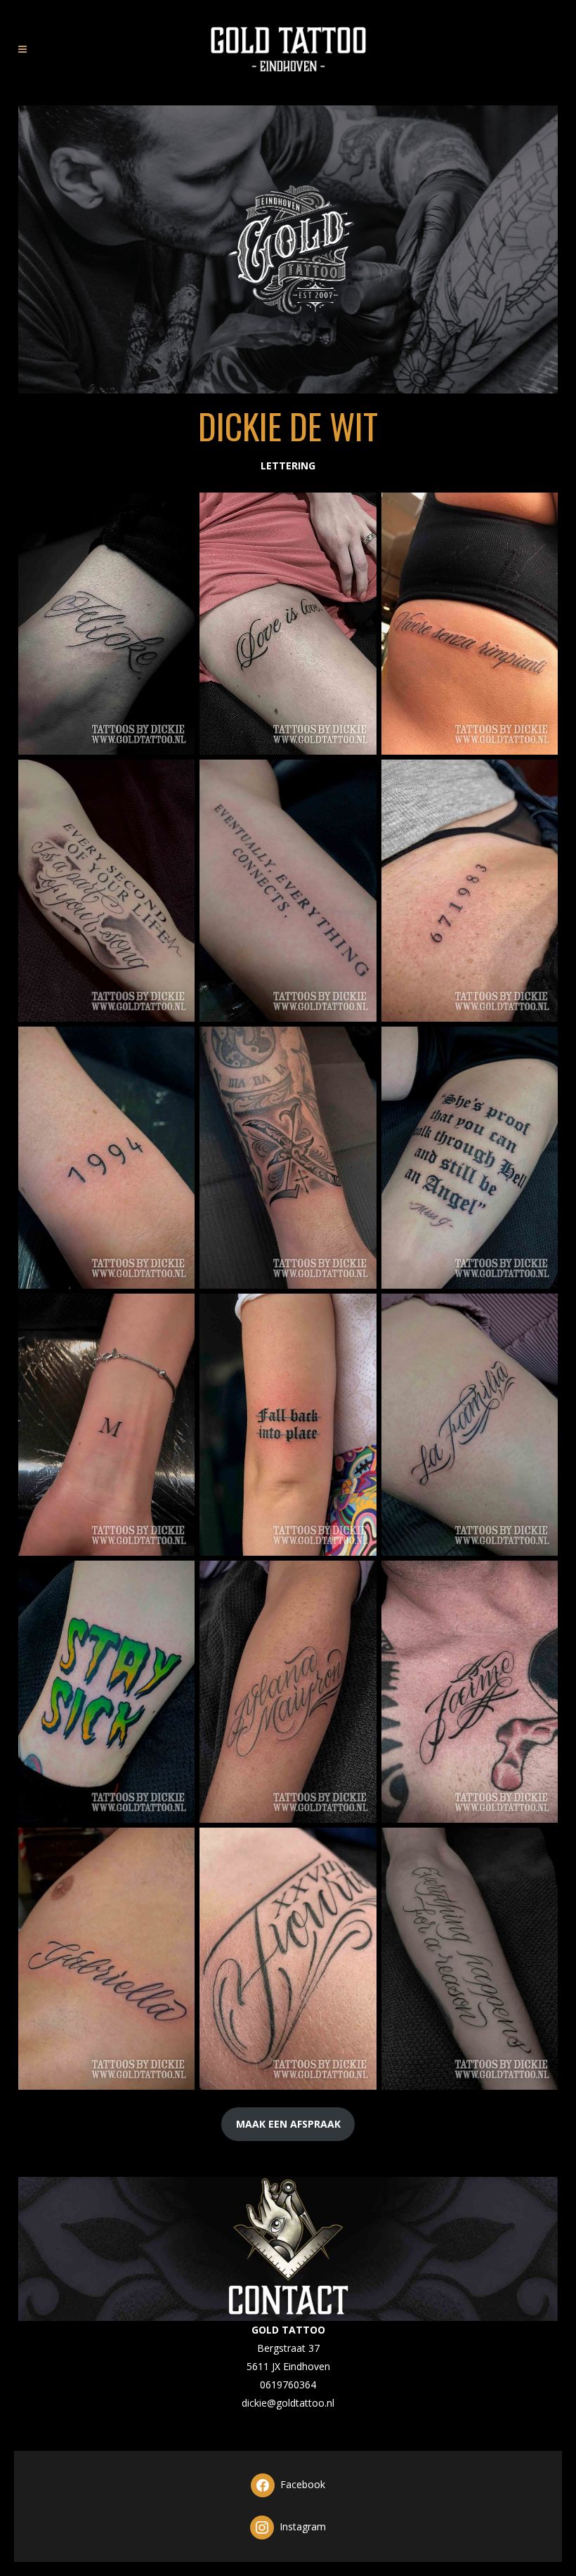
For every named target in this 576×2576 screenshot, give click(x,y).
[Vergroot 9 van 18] (539, 1045)
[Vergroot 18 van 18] (539, 1846)
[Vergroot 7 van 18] (176, 1045)
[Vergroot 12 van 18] (539, 1312)
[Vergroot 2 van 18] (358, 511)
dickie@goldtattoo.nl (288, 2403)
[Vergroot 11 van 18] (358, 1312)
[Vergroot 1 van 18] (176, 511)
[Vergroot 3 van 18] (539, 511)
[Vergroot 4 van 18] (176, 778)
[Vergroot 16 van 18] (176, 1846)
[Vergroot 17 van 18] (358, 1846)
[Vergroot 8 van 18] (358, 1045)
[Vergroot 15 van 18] (539, 1579)
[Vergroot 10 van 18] (176, 1312)
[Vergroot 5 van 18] (358, 778)
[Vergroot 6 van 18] (539, 778)
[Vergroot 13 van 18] (176, 1579)
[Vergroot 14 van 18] (358, 1579)
